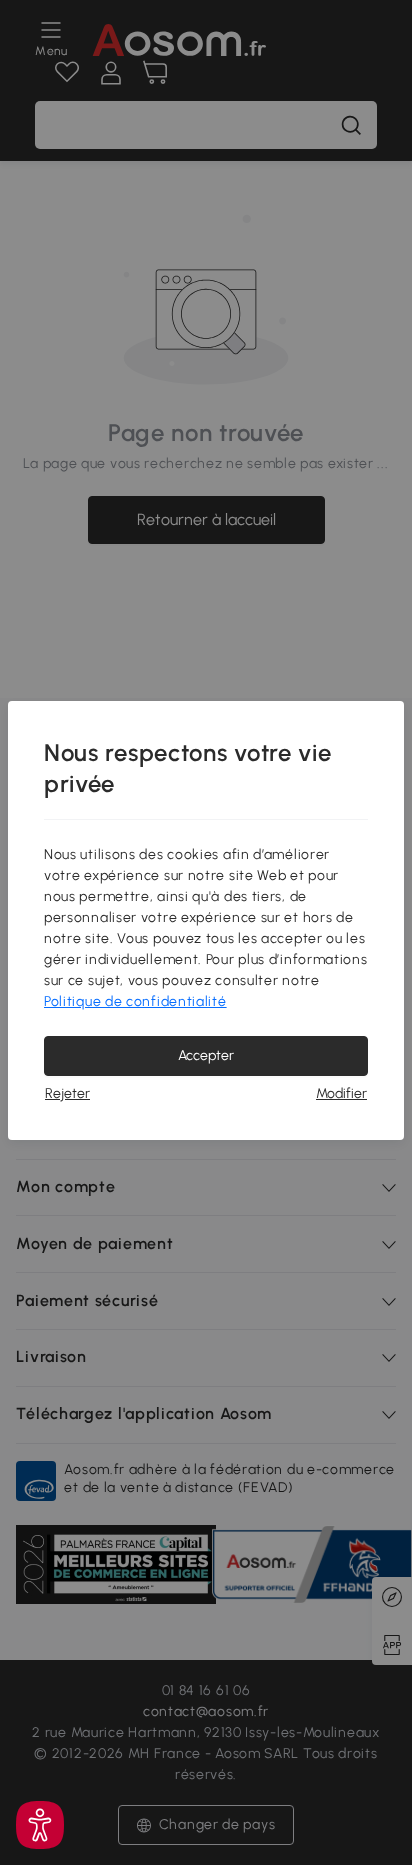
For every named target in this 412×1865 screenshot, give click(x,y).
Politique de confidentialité (135, 1001)
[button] (40, 1825)
